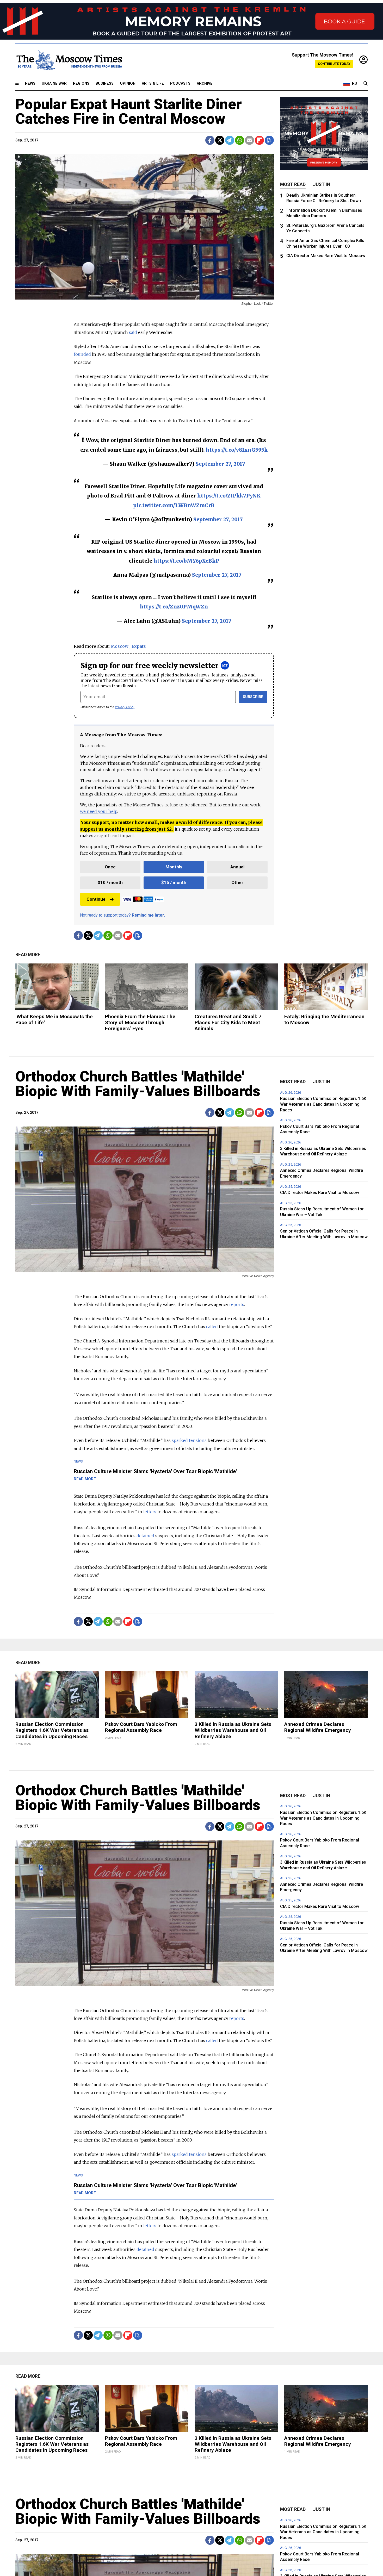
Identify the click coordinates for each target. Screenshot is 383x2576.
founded (82, 354)
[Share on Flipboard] (259, 140)
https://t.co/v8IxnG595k (237, 450)
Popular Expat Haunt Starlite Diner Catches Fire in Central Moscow (129, 111)
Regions (81, 83)
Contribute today (334, 64)
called (212, 1327)
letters (150, 1512)
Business (105, 83)
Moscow (120, 646)
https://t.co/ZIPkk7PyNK (229, 496)
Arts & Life (153, 83)
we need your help (99, 811)
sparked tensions (189, 1440)
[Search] (366, 84)
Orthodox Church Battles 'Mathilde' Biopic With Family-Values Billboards (138, 1084)
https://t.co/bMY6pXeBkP (186, 561)
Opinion (128, 83)
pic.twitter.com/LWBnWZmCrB (174, 505)
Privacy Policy (125, 707)
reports (237, 1304)
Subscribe (253, 697)
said (133, 332)
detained (145, 1536)
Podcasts (180, 83)
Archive (205, 83)
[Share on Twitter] (220, 140)
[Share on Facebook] (210, 140)
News (30, 83)
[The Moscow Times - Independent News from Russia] (69, 60)
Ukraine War (54, 83)
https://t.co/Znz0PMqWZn (174, 607)
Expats (139, 646)
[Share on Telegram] (230, 140)
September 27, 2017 (220, 464)
